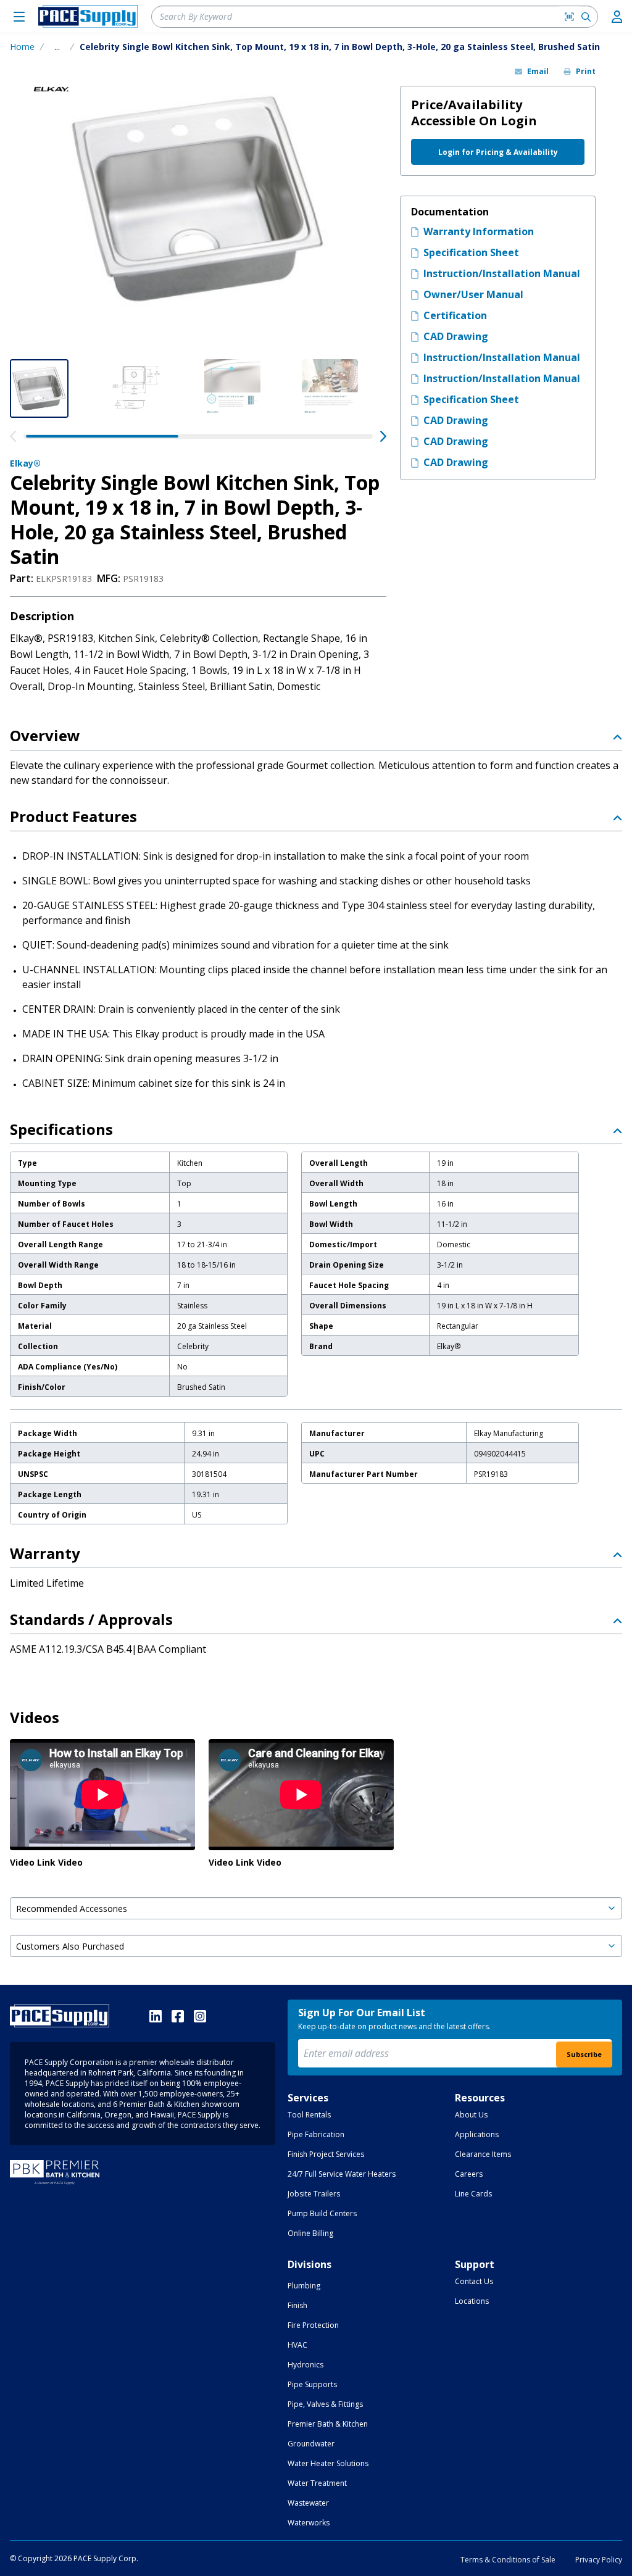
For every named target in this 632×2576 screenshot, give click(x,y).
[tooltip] (57, 47)
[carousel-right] (383, 436)
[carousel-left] (13, 436)
